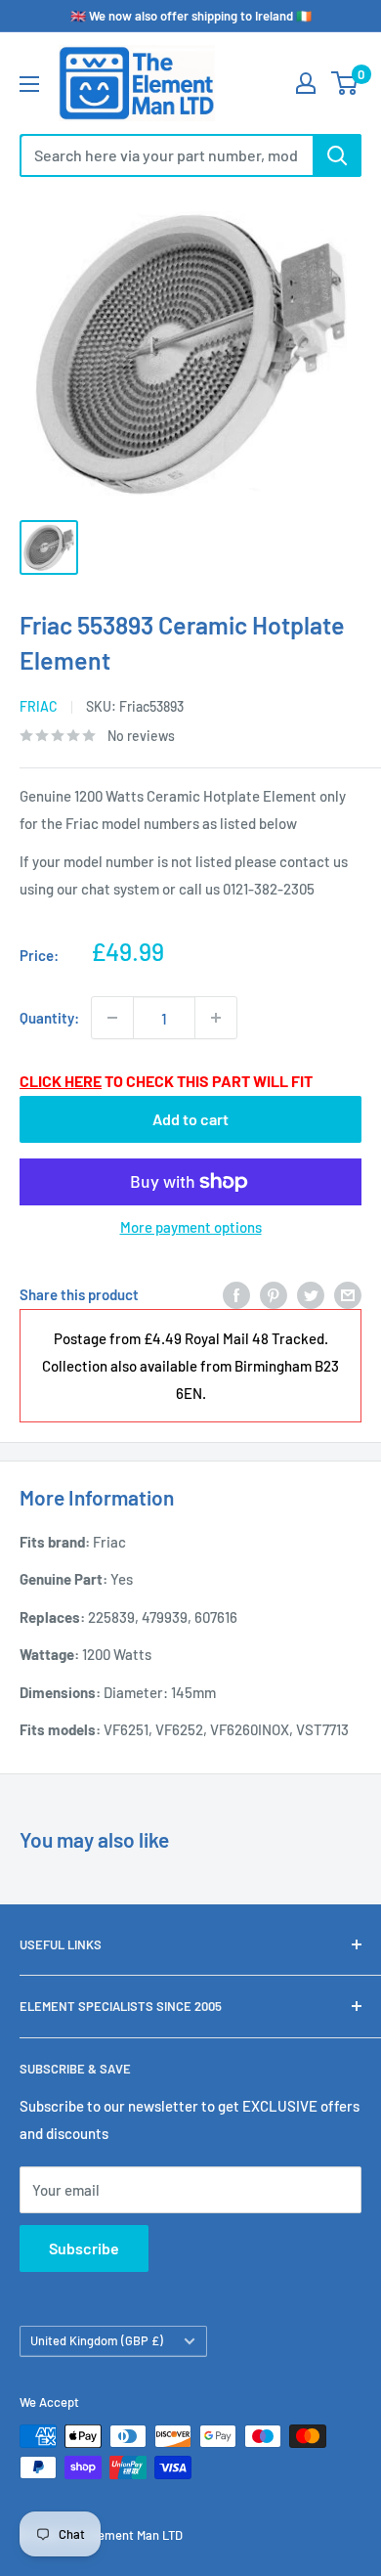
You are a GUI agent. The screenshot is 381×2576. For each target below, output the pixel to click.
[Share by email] (348, 1294)
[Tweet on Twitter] (311, 1294)
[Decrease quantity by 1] (112, 1018)
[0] (345, 83)
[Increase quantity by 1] (216, 1018)
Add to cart (190, 1119)
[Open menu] (29, 84)
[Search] (337, 155)
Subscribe (84, 2248)
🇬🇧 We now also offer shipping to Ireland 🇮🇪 (191, 16)
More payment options (191, 1227)
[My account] (306, 83)
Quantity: (49, 1018)
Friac (39, 706)
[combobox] (166, 155)
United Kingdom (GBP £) (97, 2340)
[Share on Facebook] (236, 1294)
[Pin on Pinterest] (274, 1294)
